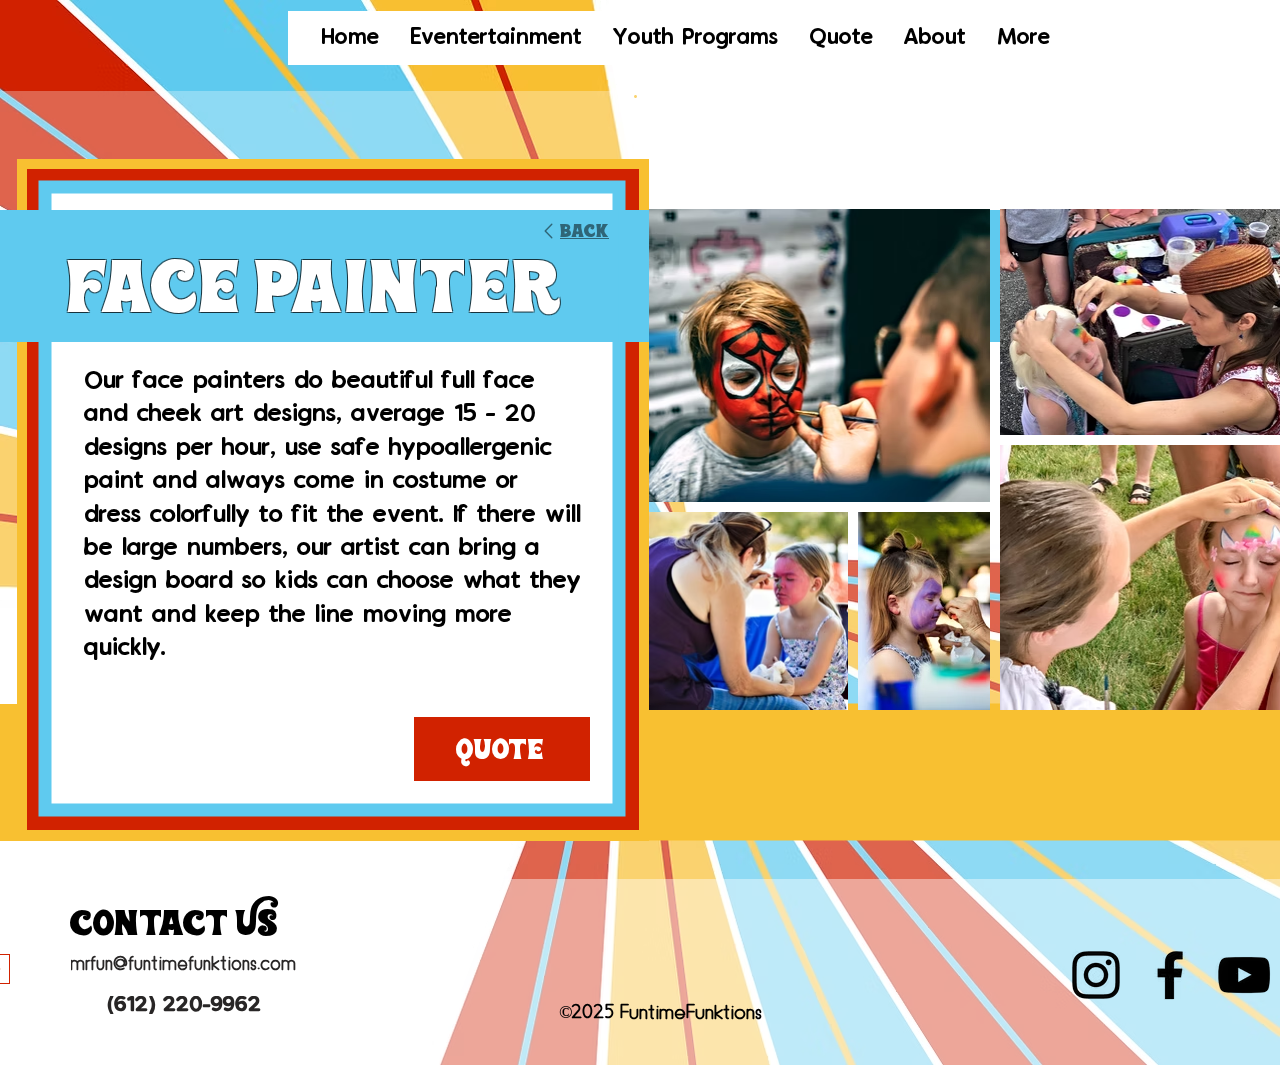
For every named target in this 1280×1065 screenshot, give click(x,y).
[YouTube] (1244, 975)
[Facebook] (1170, 975)
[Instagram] (1096, 975)
